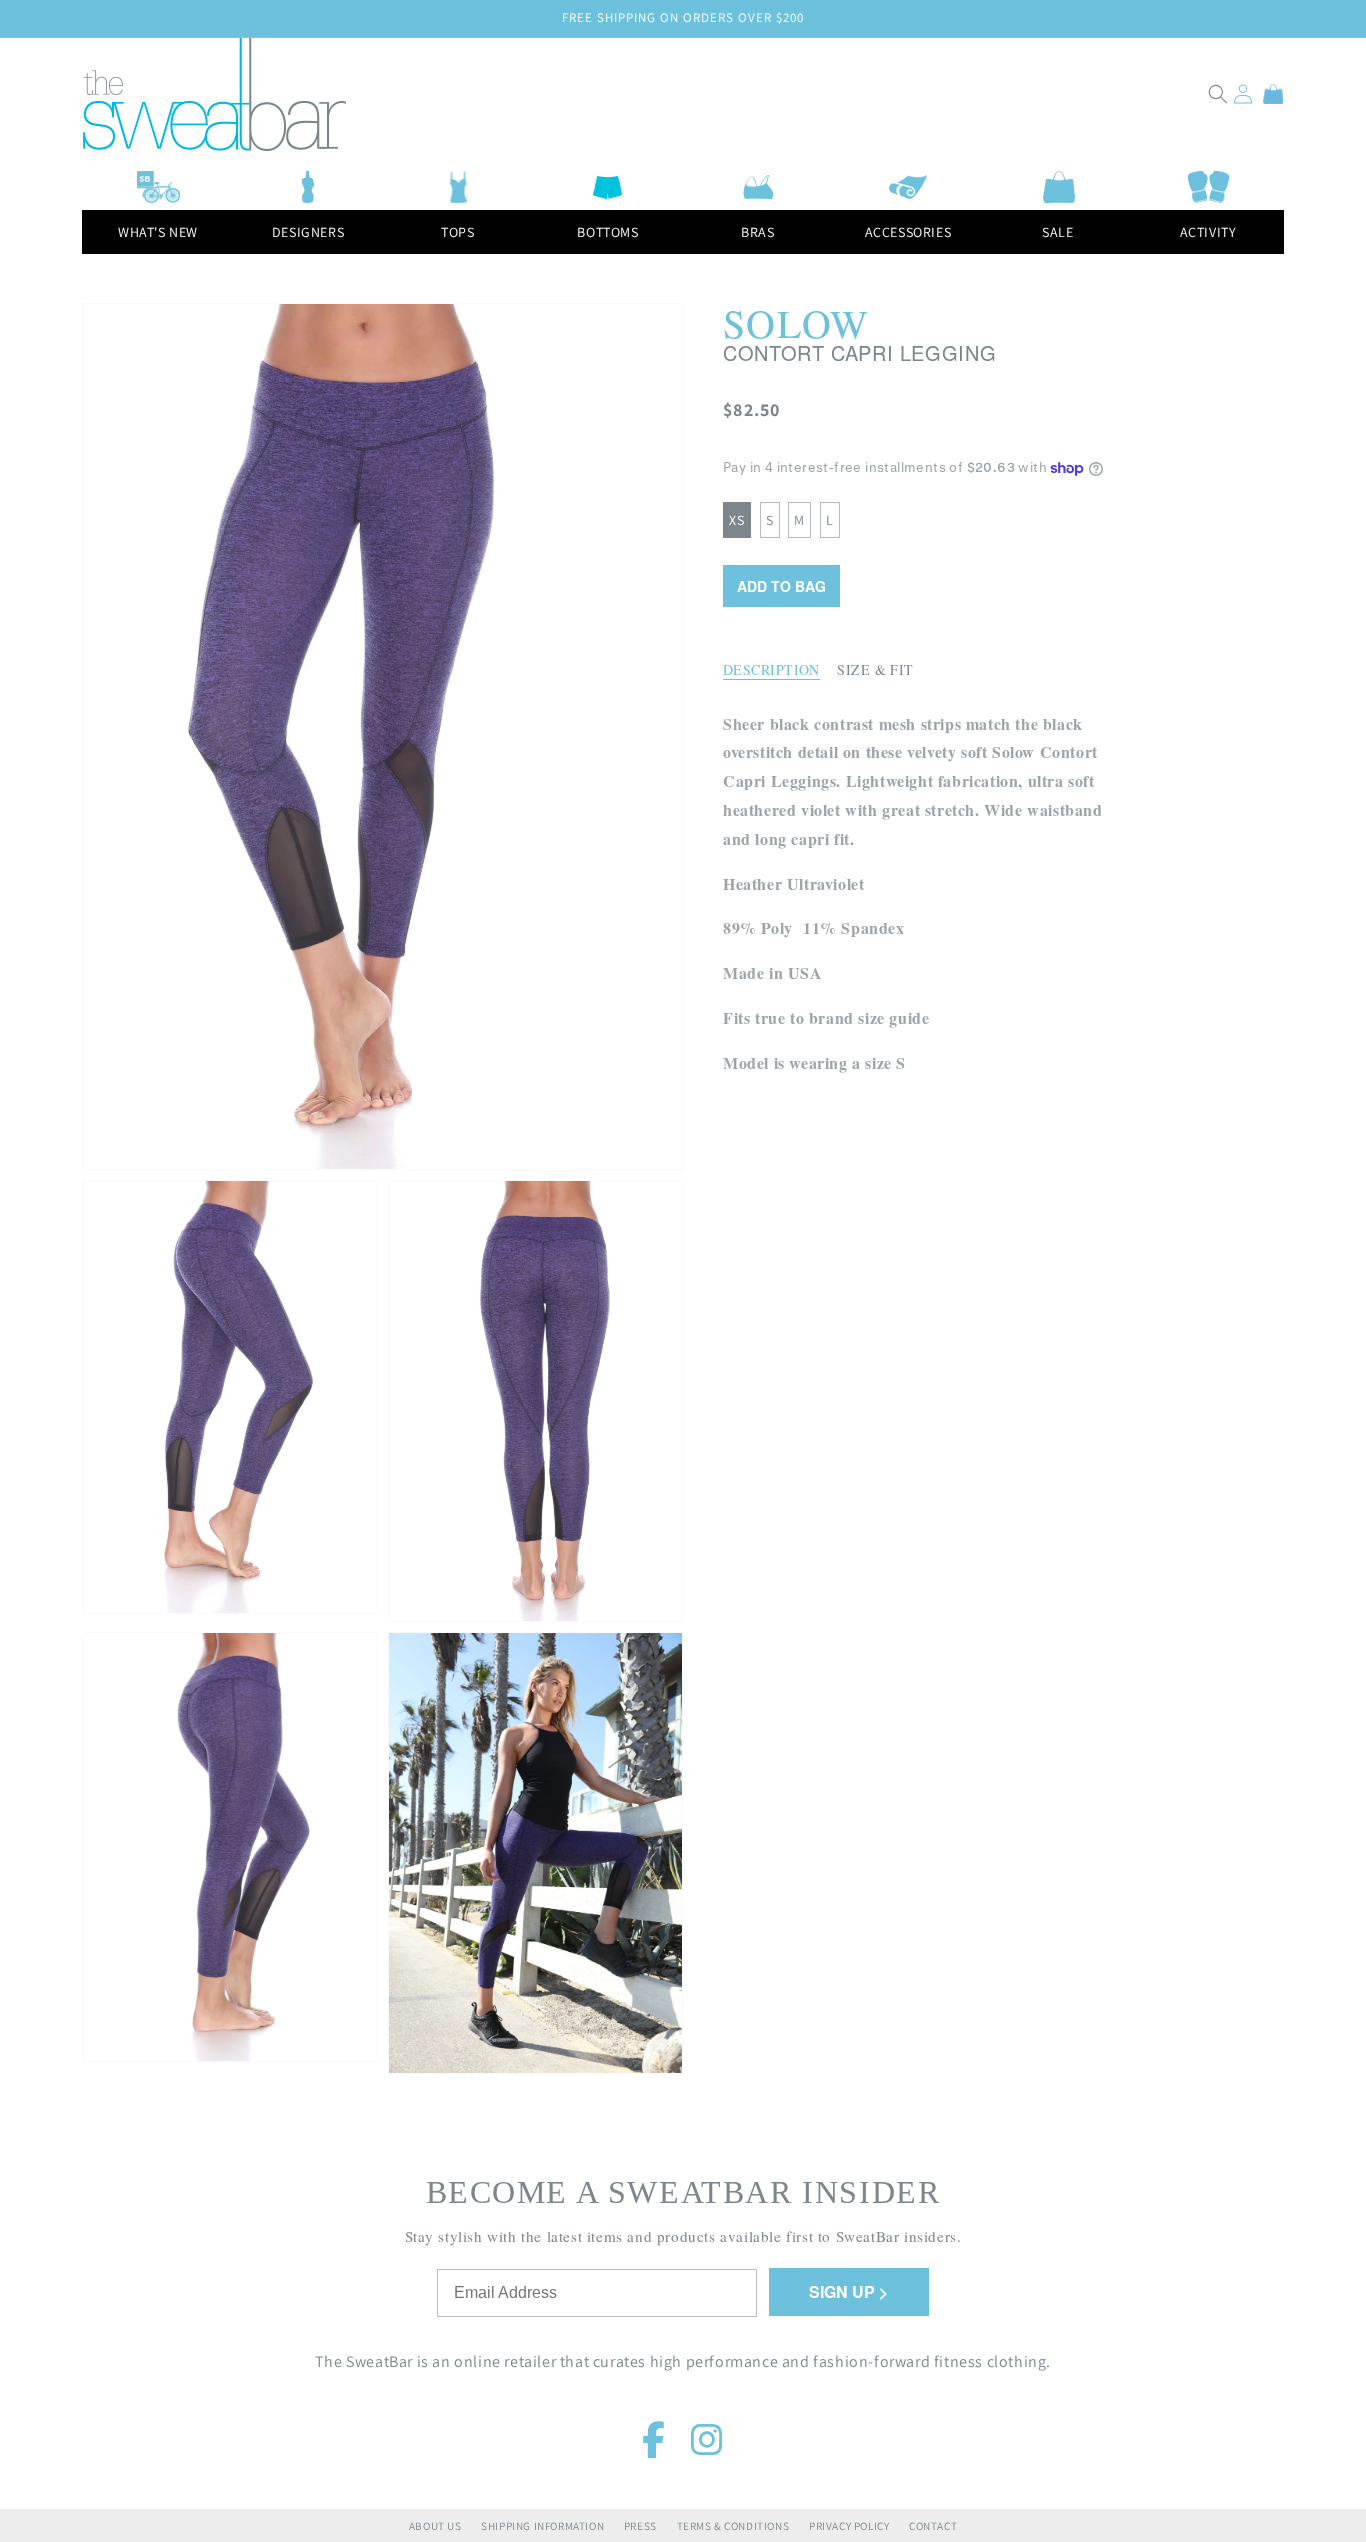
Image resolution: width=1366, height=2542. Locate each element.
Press (640, 2526)
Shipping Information (542, 2526)
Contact (933, 2526)
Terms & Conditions (733, 2526)
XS (737, 520)
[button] (1218, 94)
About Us (435, 2526)
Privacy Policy (849, 2526)
